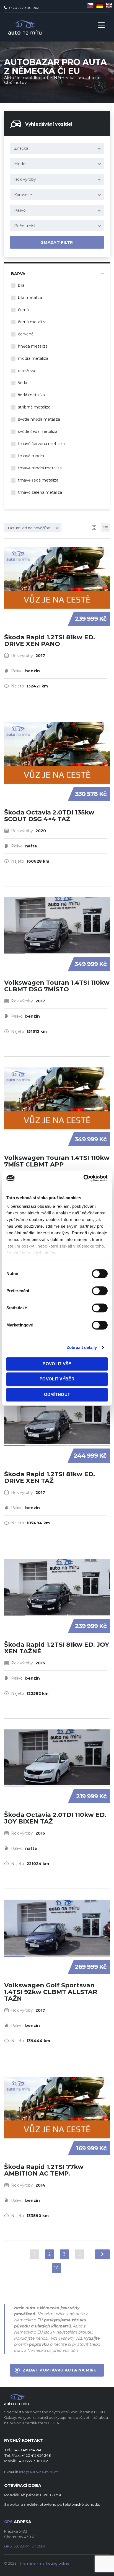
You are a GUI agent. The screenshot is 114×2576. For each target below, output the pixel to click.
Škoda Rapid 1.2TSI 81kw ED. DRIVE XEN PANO (50, 641)
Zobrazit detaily (82, 1347)
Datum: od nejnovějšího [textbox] (29, 528)
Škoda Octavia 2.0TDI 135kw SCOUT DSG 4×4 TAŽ (49, 816)
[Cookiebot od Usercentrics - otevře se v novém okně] (83, 1178)
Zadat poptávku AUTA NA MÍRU (60, 2370)
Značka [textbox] (21, 148)
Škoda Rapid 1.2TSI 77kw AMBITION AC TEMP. (44, 2170)
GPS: (25, 2546)
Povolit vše (57, 1364)
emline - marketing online (46, 2563)
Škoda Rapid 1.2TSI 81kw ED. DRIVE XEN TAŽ (50, 1477)
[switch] (94, 1288)
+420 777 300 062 (24, 8)
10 (56, 2268)
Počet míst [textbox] (25, 226)
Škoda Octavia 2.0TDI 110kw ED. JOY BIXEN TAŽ (55, 1818)
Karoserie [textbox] (23, 195)
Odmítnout (57, 1394)
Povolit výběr (57, 1379)
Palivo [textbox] (20, 210)
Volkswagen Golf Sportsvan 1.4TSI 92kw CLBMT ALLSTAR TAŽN (51, 1992)
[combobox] (57, 148)
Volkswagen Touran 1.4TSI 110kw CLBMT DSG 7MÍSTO (57, 986)
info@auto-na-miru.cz (39, 2472)
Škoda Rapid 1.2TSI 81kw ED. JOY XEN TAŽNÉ (57, 1648)
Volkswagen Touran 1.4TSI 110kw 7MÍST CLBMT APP (57, 1161)
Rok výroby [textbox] (25, 179)
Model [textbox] (20, 164)
